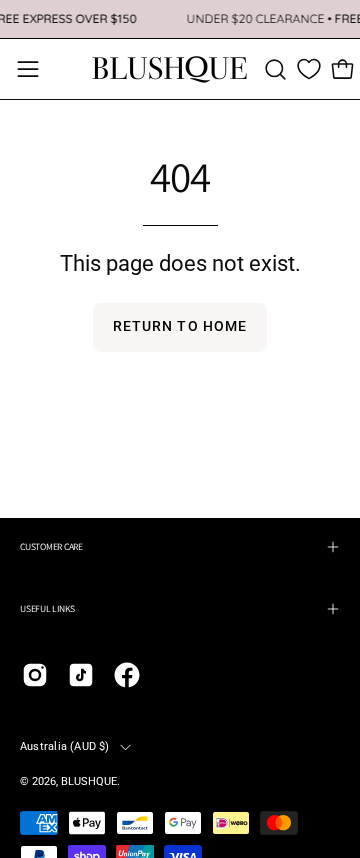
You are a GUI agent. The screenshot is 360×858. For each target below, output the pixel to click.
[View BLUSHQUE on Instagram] (35, 675)
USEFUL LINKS (47, 608)
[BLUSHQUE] (170, 69)
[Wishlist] (309, 69)
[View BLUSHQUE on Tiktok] (81, 675)
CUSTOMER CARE (51, 546)
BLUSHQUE (89, 781)
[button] (275, 69)
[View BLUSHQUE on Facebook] (127, 675)
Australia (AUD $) (65, 746)
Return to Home (180, 326)
